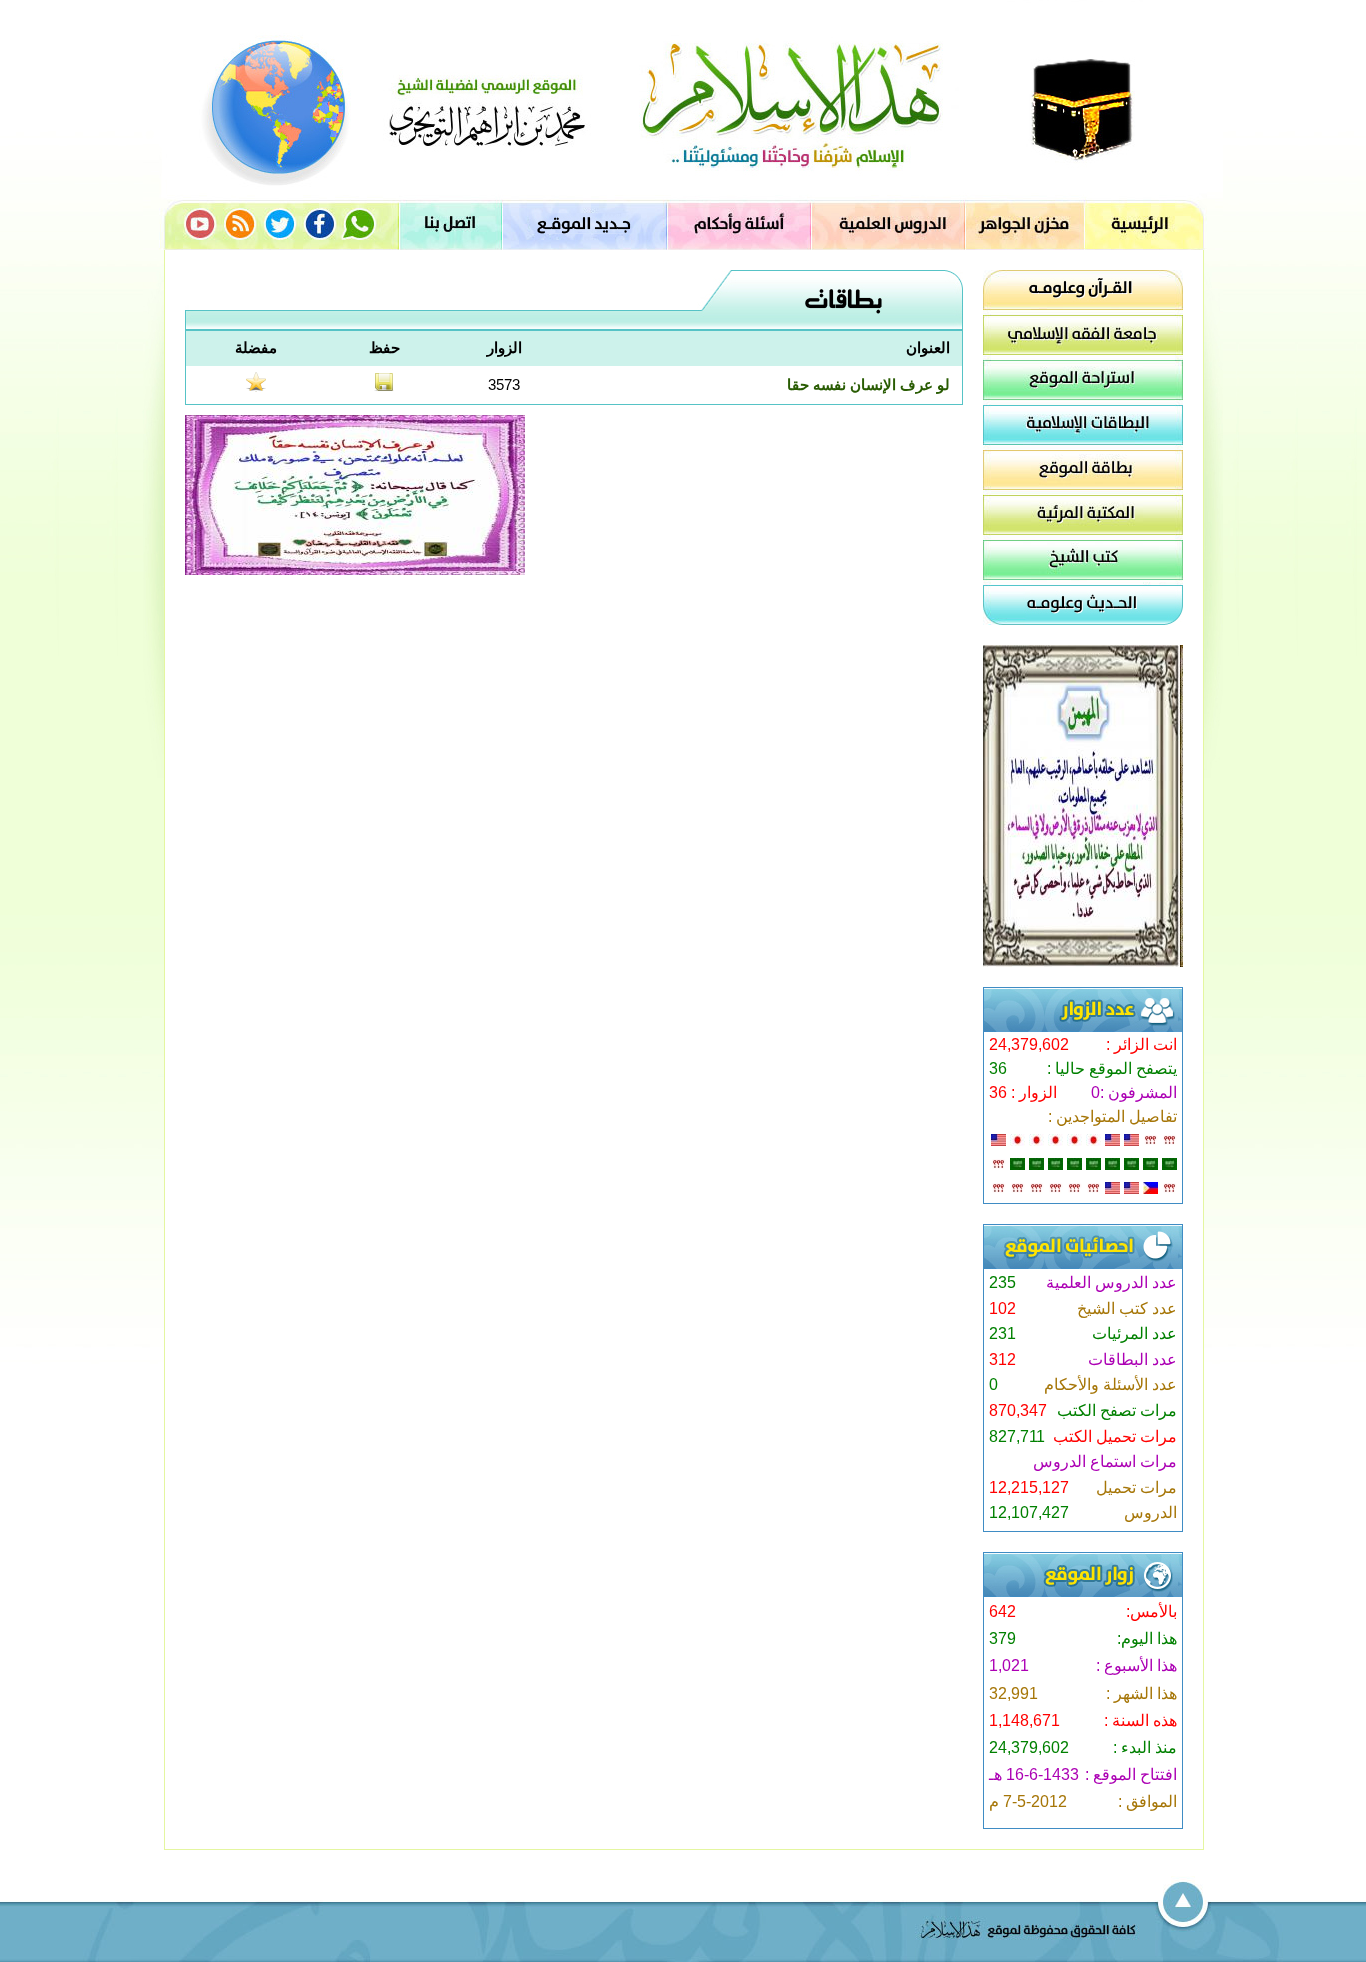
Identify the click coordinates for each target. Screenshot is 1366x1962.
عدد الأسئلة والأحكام (1110, 1384)
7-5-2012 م (1028, 1801)
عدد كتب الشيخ (1127, 1308)
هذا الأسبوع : (1136, 1665)
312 (1002, 1359)
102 (1002, 1308)
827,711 (1017, 1436)
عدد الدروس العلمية (1111, 1282)
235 (1002, 1282)
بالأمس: (1151, 1611)
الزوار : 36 (1023, 1092)
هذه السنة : (1140, 1720)
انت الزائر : (1141, 1044)
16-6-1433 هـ (1034, 1774)
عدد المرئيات (1134, 1333)
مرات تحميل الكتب (1115, 1436)
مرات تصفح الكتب (1117, 1410)
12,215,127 (1029, 1487)
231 (1002, 1333)
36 (998, 1068)
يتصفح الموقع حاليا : (1112, 1068)
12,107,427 (1029, 1512)
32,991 (1013, 1693)
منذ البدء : (1145, 1747)
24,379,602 (1029, 1044)
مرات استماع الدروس (1105, 1461)
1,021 (1009, 1665)
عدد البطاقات (1132, 1359)
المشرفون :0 (1134, 1092)
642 (1002, 1611)
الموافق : (1147, 1801)
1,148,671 (1024, 1720)
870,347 (1018, 1410)
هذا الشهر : (1141, 1693)
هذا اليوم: (1147, 1638)
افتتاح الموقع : (1131, 1774)
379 (1002, 1638)
